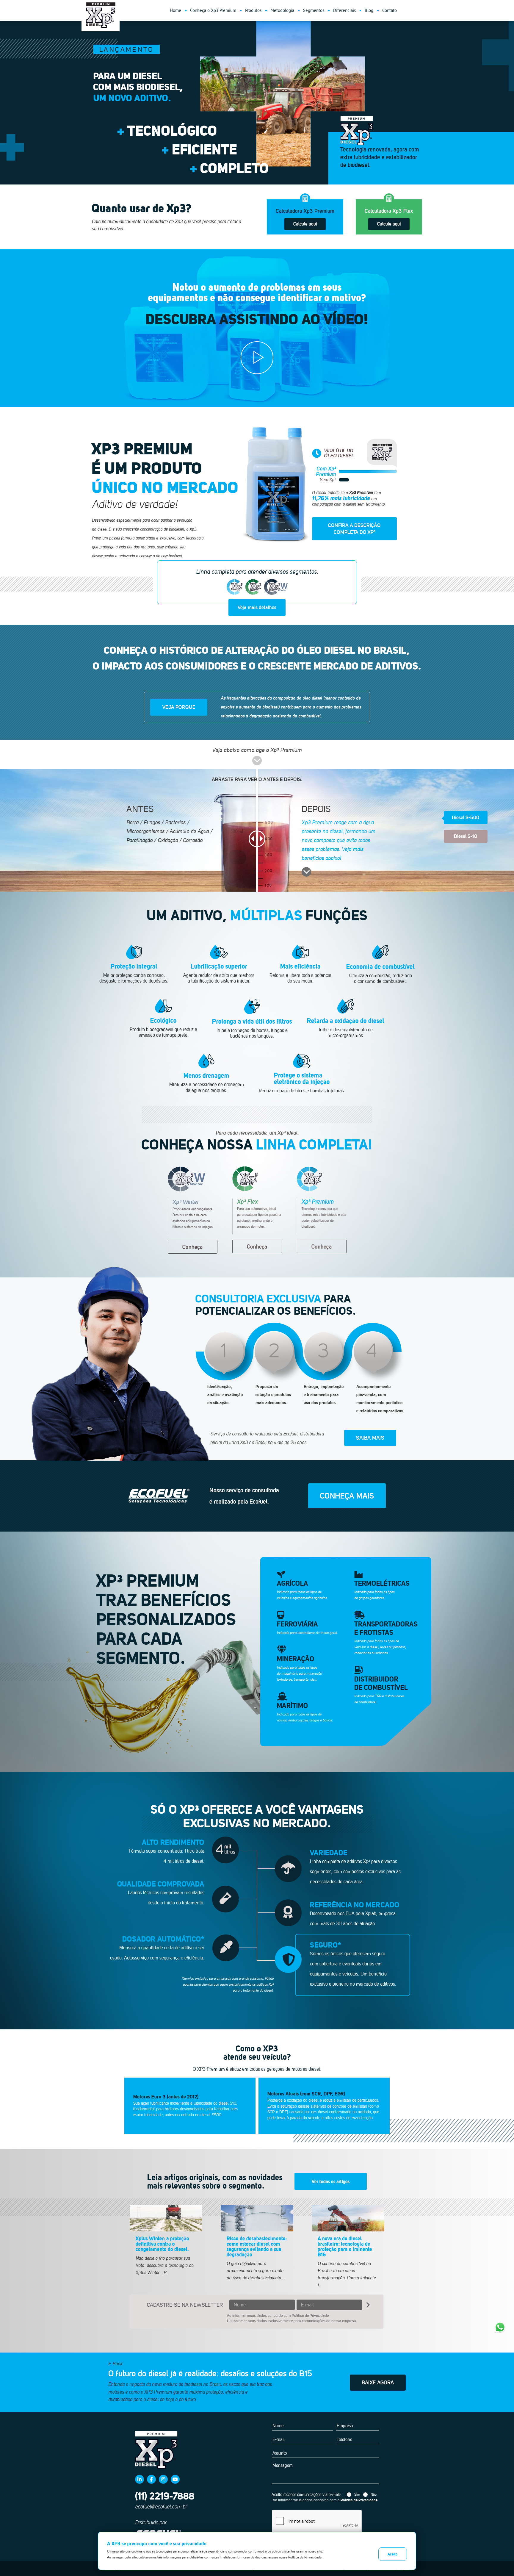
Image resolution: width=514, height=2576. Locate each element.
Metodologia (282, 10)
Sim (357, 2494)
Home (175, 10)
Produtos (253, 10)
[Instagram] (163, 2479)
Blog (369, 10)
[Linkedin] (140, 2479)
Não (374, 2494)
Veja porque (179, 707)
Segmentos (314, 10)
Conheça (193, 1247)
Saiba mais (370, 1438)
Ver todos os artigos (331, 2181)
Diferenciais (344, 10)
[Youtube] (175, 2479)
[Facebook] (151, 2479)
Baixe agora (378, 2382)
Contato (390, 10)
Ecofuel (159, 1496)
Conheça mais (347, 1496)
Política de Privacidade (310, 2315)
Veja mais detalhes (257, 607)
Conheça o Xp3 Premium (213, 10)
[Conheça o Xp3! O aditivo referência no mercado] (257, 358)
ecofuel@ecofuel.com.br (161, 2507)
